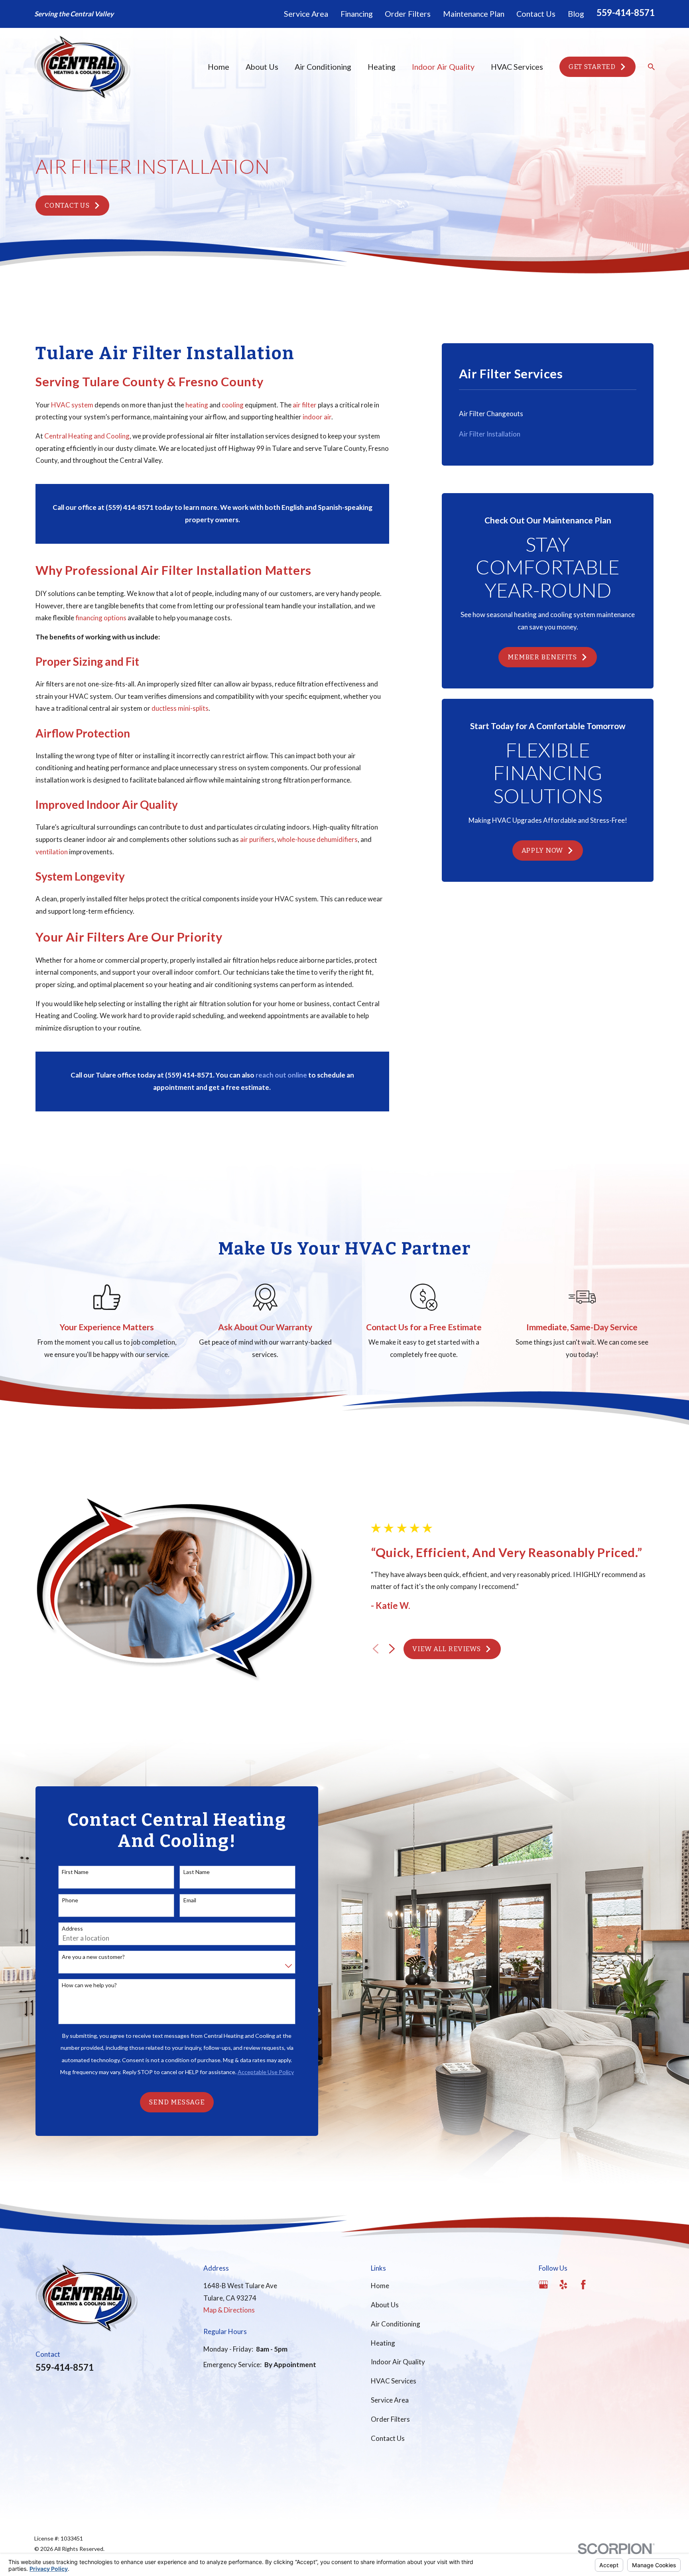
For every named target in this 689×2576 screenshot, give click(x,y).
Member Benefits (542, 657)
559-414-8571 (626, 13)
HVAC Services (394, 2381)
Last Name (197, 1872)
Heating (383, 2343)
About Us (385, 2305)
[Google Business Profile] (543, 2285)
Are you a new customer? (93, 1957)
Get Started (592, 67)
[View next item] (392, 1649)
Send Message (177, 2102)
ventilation (52, 852)
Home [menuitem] (219, 67)
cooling (233, 405)
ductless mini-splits (180, 708)
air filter (305, 405)
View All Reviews (447, 1649)
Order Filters (408, 14)
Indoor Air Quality (398, 2362)
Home (380, 2286)
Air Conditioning (396, 2324)
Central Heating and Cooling (87, 436)
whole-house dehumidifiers (317, 839)
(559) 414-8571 (130, 507)
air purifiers (257, 839)
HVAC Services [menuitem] (517, 67)
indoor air (317, 417)
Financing (357, 14)
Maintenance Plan (474, 14)
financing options (101, 618)
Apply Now (542, 850)
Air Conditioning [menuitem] (323, 67)
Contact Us (536, 14)
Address (72, 1929)
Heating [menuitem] (382, 67)
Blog (576, 14)
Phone (70, 1900)
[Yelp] (563, 2285)
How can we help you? (89, 1985)
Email (190, 1900)
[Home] (82, 67)
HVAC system (72, 405)
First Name (75, 1872)
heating (197, 405)
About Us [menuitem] (262, 67)
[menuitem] (548, 414)
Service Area (306, 14)
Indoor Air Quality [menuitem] (443, 67)
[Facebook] (583, 2285)
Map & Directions (229, 2310)
